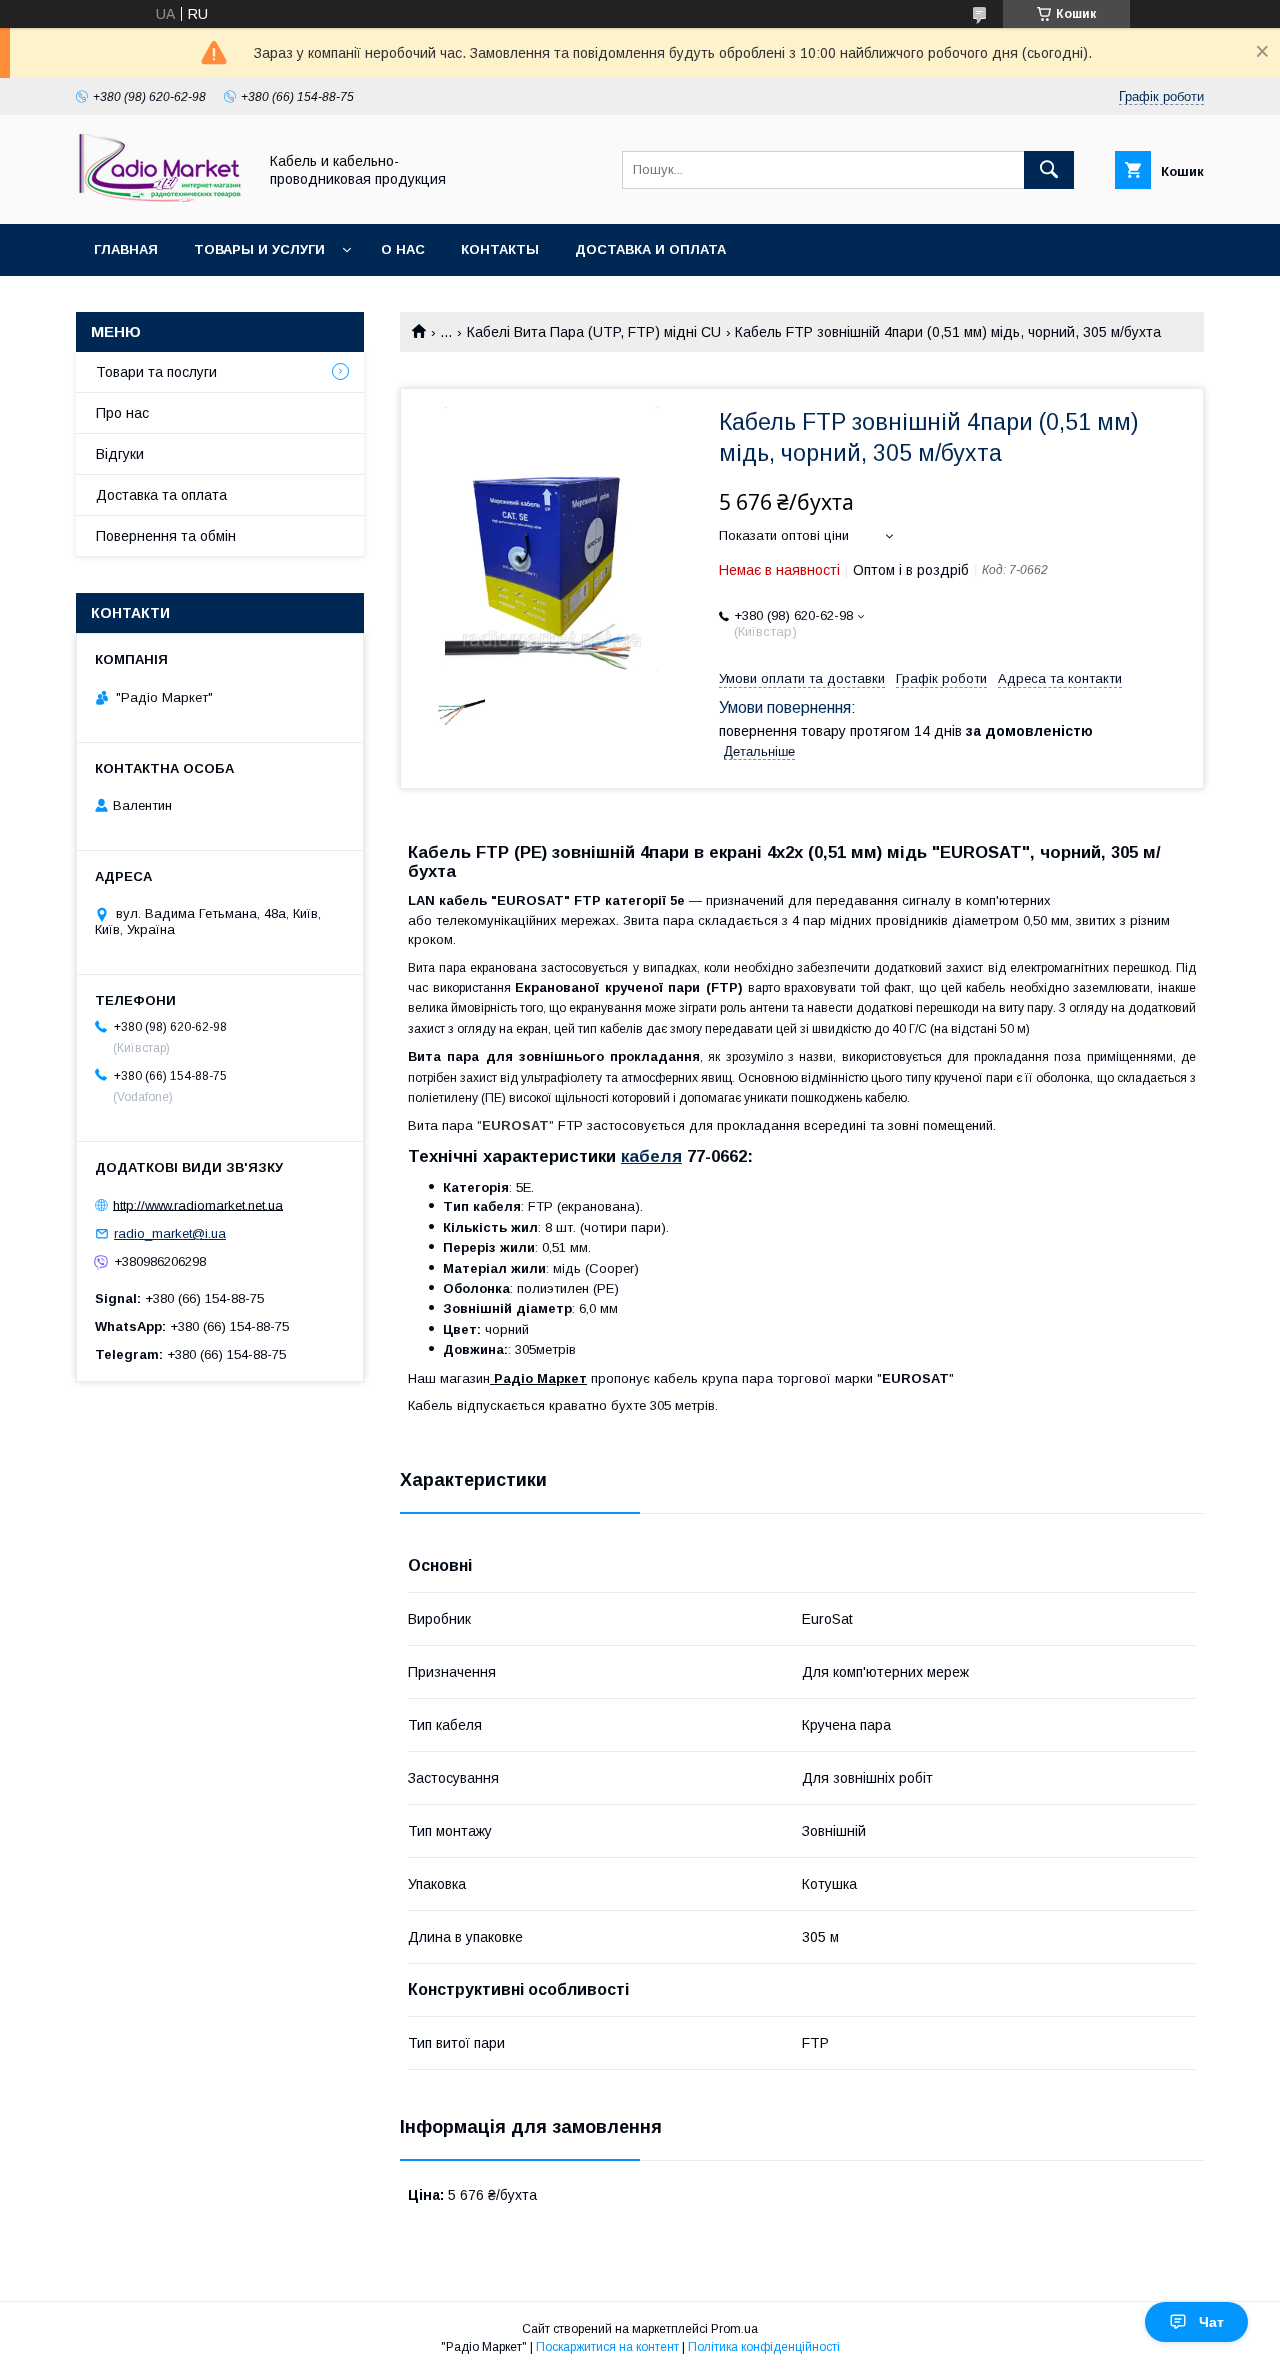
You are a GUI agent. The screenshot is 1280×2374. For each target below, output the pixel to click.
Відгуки (120, 454)
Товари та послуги (156, 372)
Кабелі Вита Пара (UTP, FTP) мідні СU (594, 332)
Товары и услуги (259, 249)
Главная (126, 249)
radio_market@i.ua (170, 1233)
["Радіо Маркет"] (161, 198)
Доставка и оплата (650, 249)
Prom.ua (734, 2329)
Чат (1211, 2322)
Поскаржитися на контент (607, 2347)
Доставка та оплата (161, 495)
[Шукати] (1049, 170)
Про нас (122, 413)
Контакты (500, 249)
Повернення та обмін (166, 536)
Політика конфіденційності (764, 2347)
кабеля (651, 1156)
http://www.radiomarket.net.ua (198, 1204)
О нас (403, 249)
